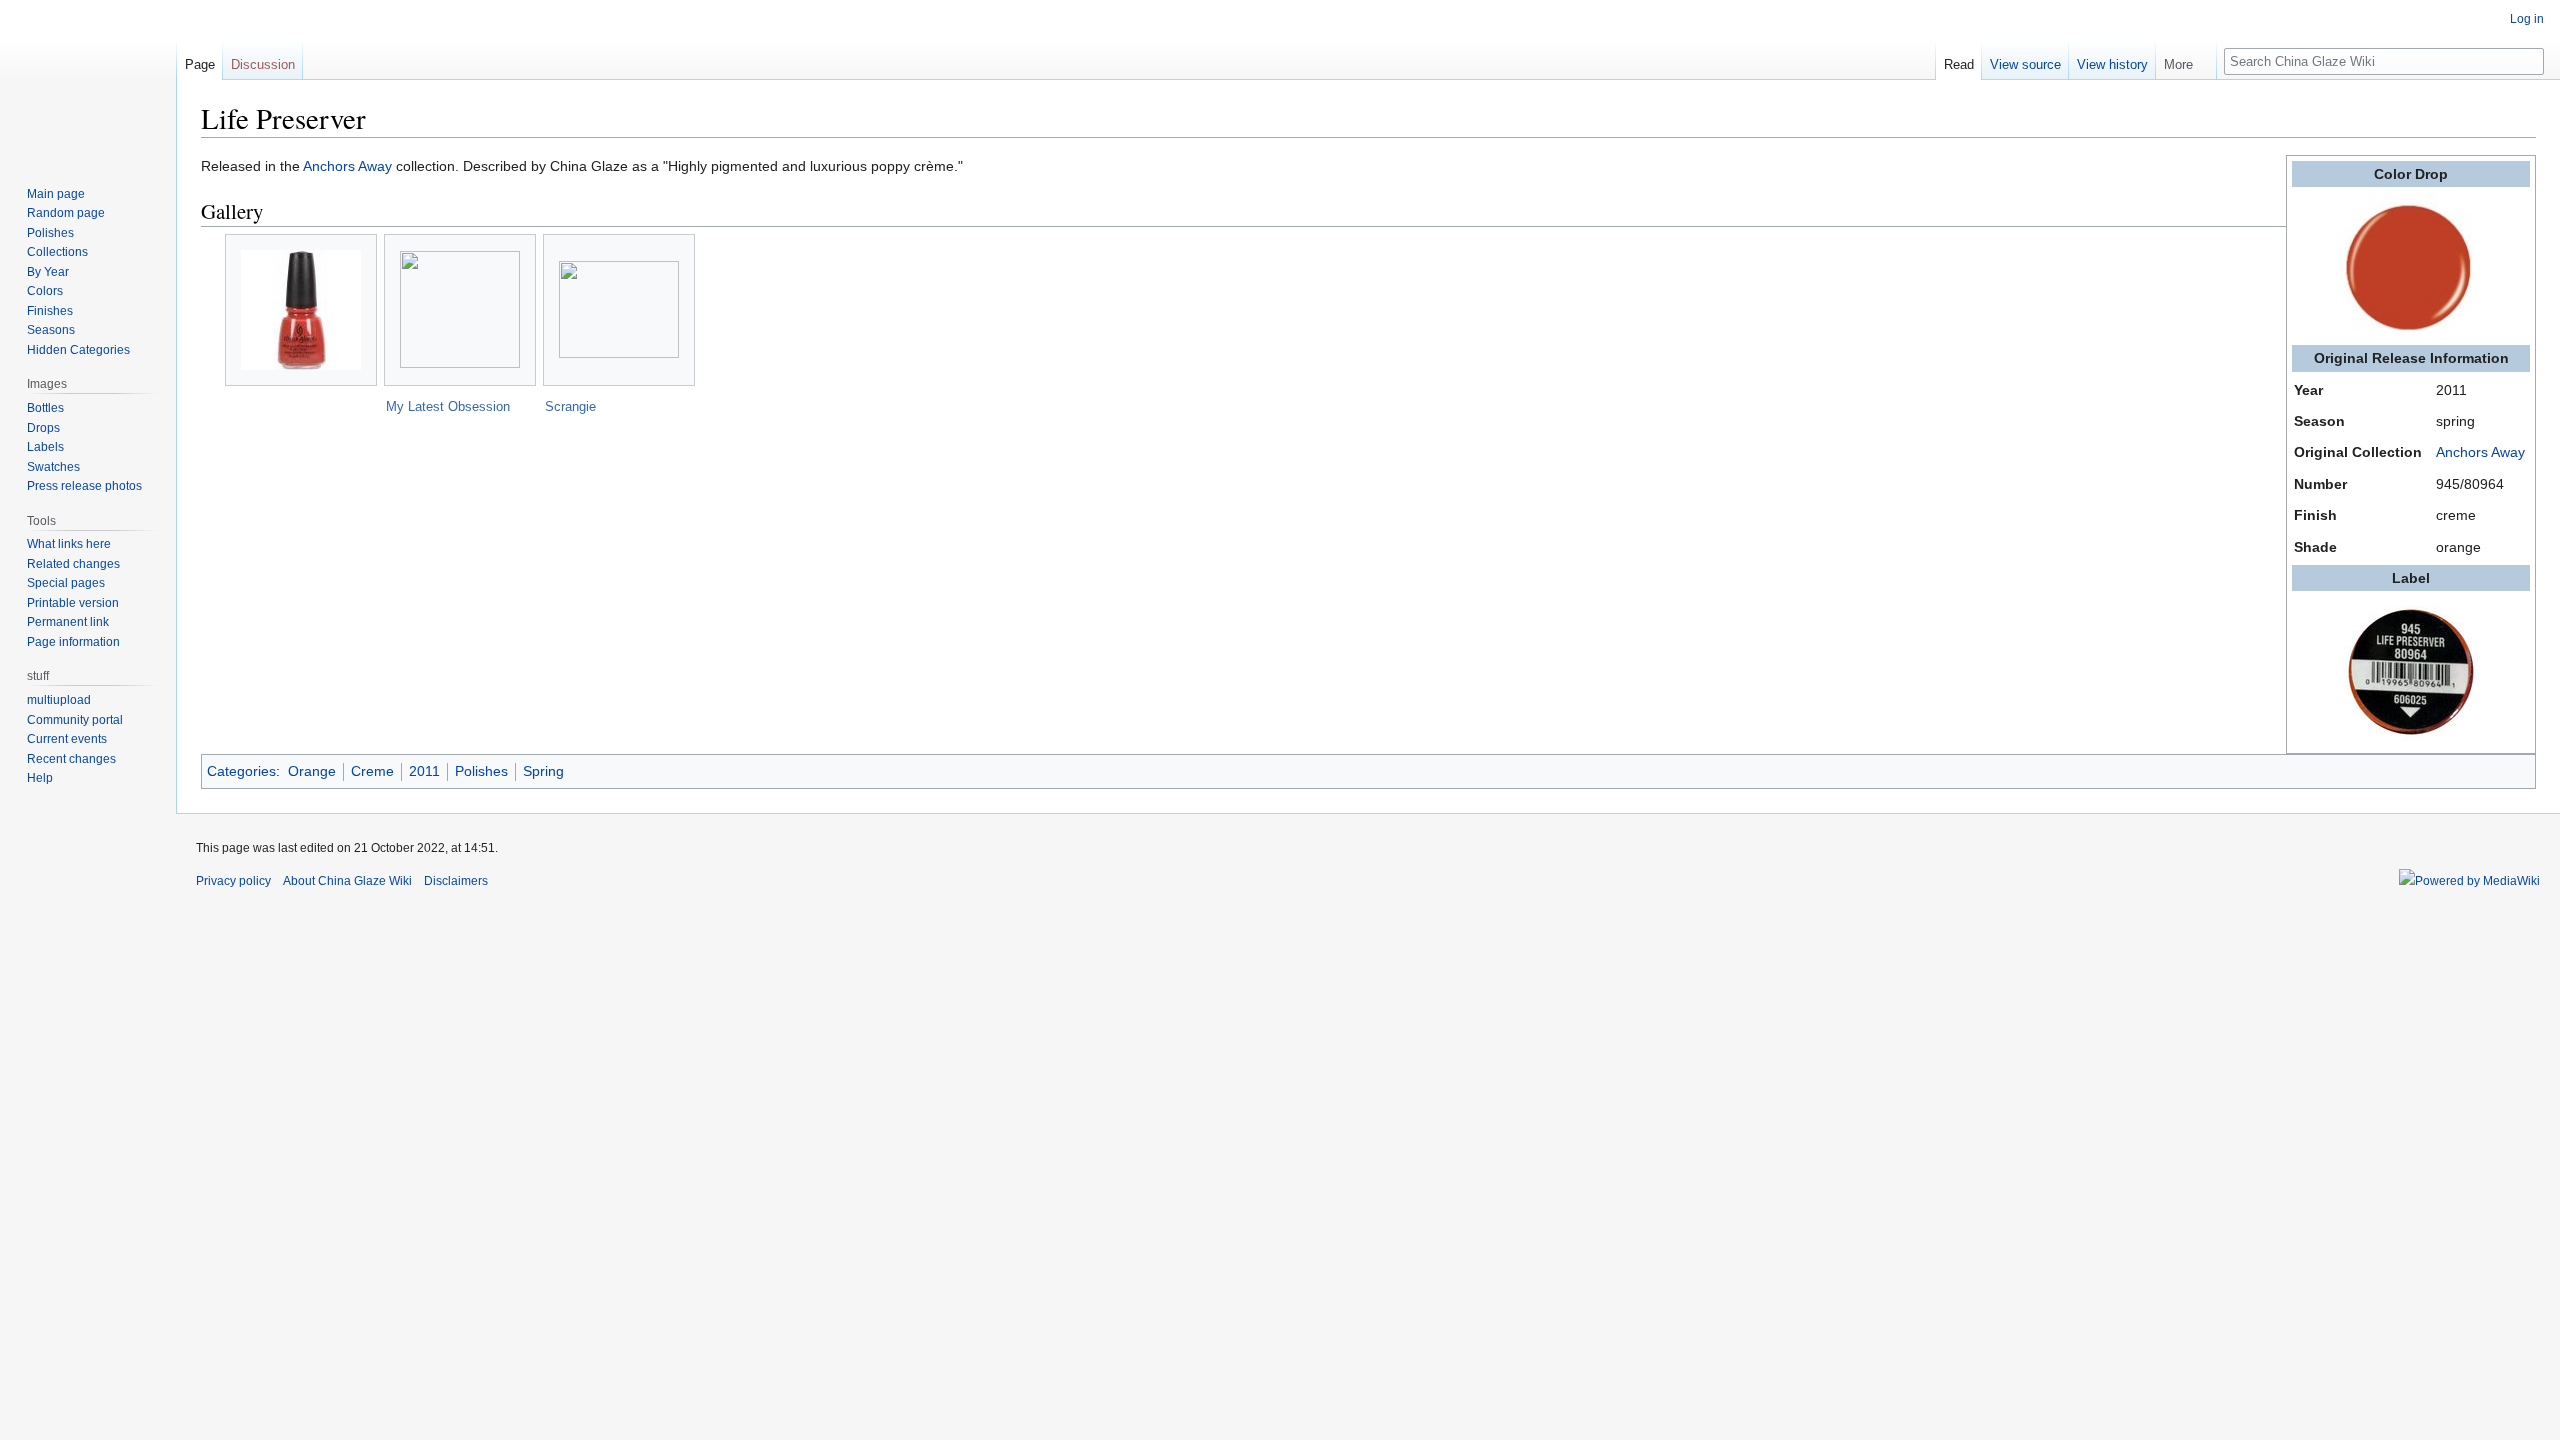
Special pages (66, 583)
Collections (57, 252)
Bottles (45, 408)
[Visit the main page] (88, 80)
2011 (424, 771)
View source (2025, 64)
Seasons (51, 330)
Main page (56, 194)
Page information (73, 642)
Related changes (73, 564)
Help (40, 778)
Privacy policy (233, 881)
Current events (67, 739)
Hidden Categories (78, 350)
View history (2112, 64)
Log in (2527, 19)
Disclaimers (456, 881)
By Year (48, 272)
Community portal (75, 720)
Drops (43, 428)
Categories (241, 771)
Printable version (73, 603)
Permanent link (68, 622)
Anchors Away (2480, 452)
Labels (45, 447)
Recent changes (71, 759)
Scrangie (570, 406)
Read (1959, 64)
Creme (372, 771)
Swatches (53, 467)
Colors (45, 291)
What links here (69, 544)
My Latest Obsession (448, 406)
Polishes (481, 771)
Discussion (263, 64)
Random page (66, 213)
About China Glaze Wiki (347, 881)
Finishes (50, 311)
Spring (543, 771)
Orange (312, 771)
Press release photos (84, 486)
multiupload (59, 700)
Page (200, 64)
